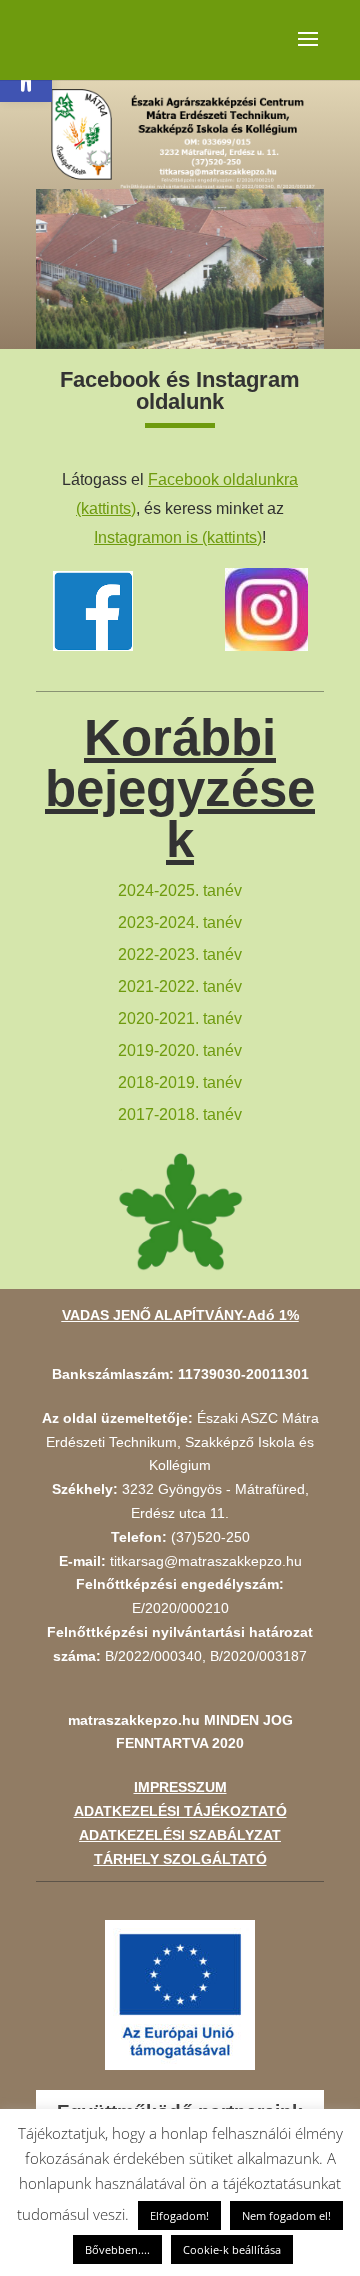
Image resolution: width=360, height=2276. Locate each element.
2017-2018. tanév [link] (180, 1114)
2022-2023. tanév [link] (180, 954)
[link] (178, 537)
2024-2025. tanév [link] (180, 890)
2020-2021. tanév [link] (180, 1018)
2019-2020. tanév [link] (180, 1050)
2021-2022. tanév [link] (180, 986)
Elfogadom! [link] (179, 2215)
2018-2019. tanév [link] (180, 1082)
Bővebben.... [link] (117, 2249)
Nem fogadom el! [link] (286, 2215)
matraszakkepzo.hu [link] (134, 1720)
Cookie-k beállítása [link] (232, 2249)
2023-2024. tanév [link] (180, 922)
